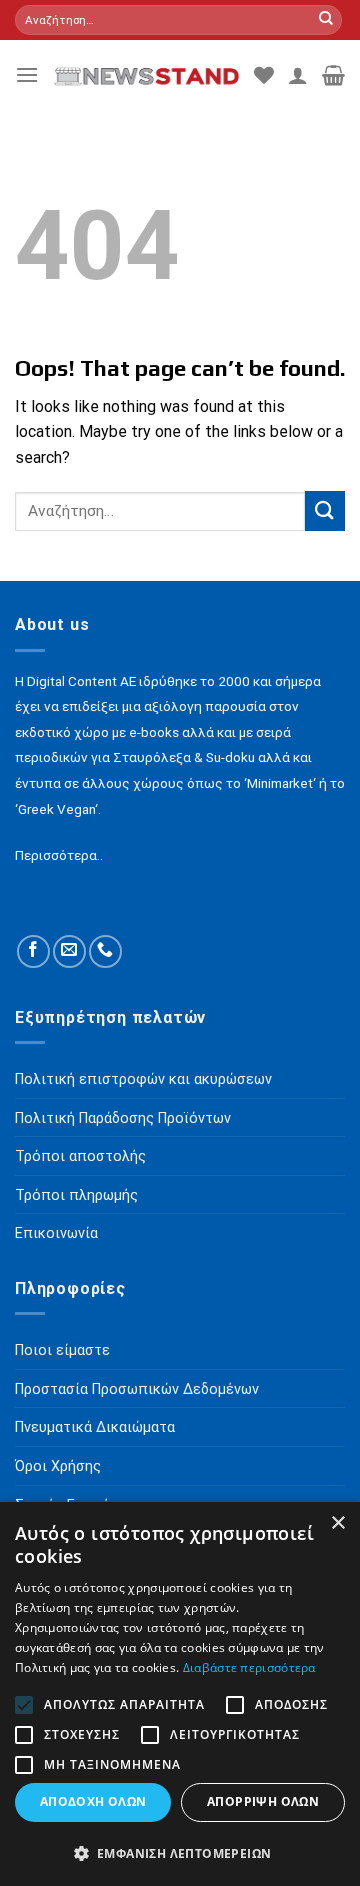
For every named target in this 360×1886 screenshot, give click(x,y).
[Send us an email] (69, 951)
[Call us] (105, 951)
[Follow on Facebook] (33, 951)
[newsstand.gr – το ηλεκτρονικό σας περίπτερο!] (146, 74)
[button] (180, 1853)
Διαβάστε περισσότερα (249, 1667)
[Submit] (326, 20)
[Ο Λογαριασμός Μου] (298, 75)
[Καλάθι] (333, 75)
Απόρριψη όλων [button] (263, 1801)
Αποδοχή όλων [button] (93, 1801)
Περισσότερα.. (59, 855)
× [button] (337, 1523)
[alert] (180, 1694)
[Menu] (27, 74)
